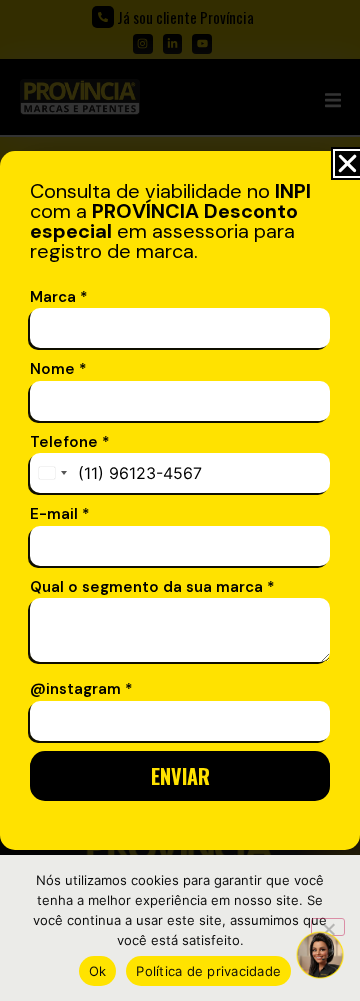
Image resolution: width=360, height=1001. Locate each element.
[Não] (328, 927)
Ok (98, 971)
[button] (347, 163)
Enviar (180, 776)
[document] (180, 500)
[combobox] (52, 473)
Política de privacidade (208, 971)
